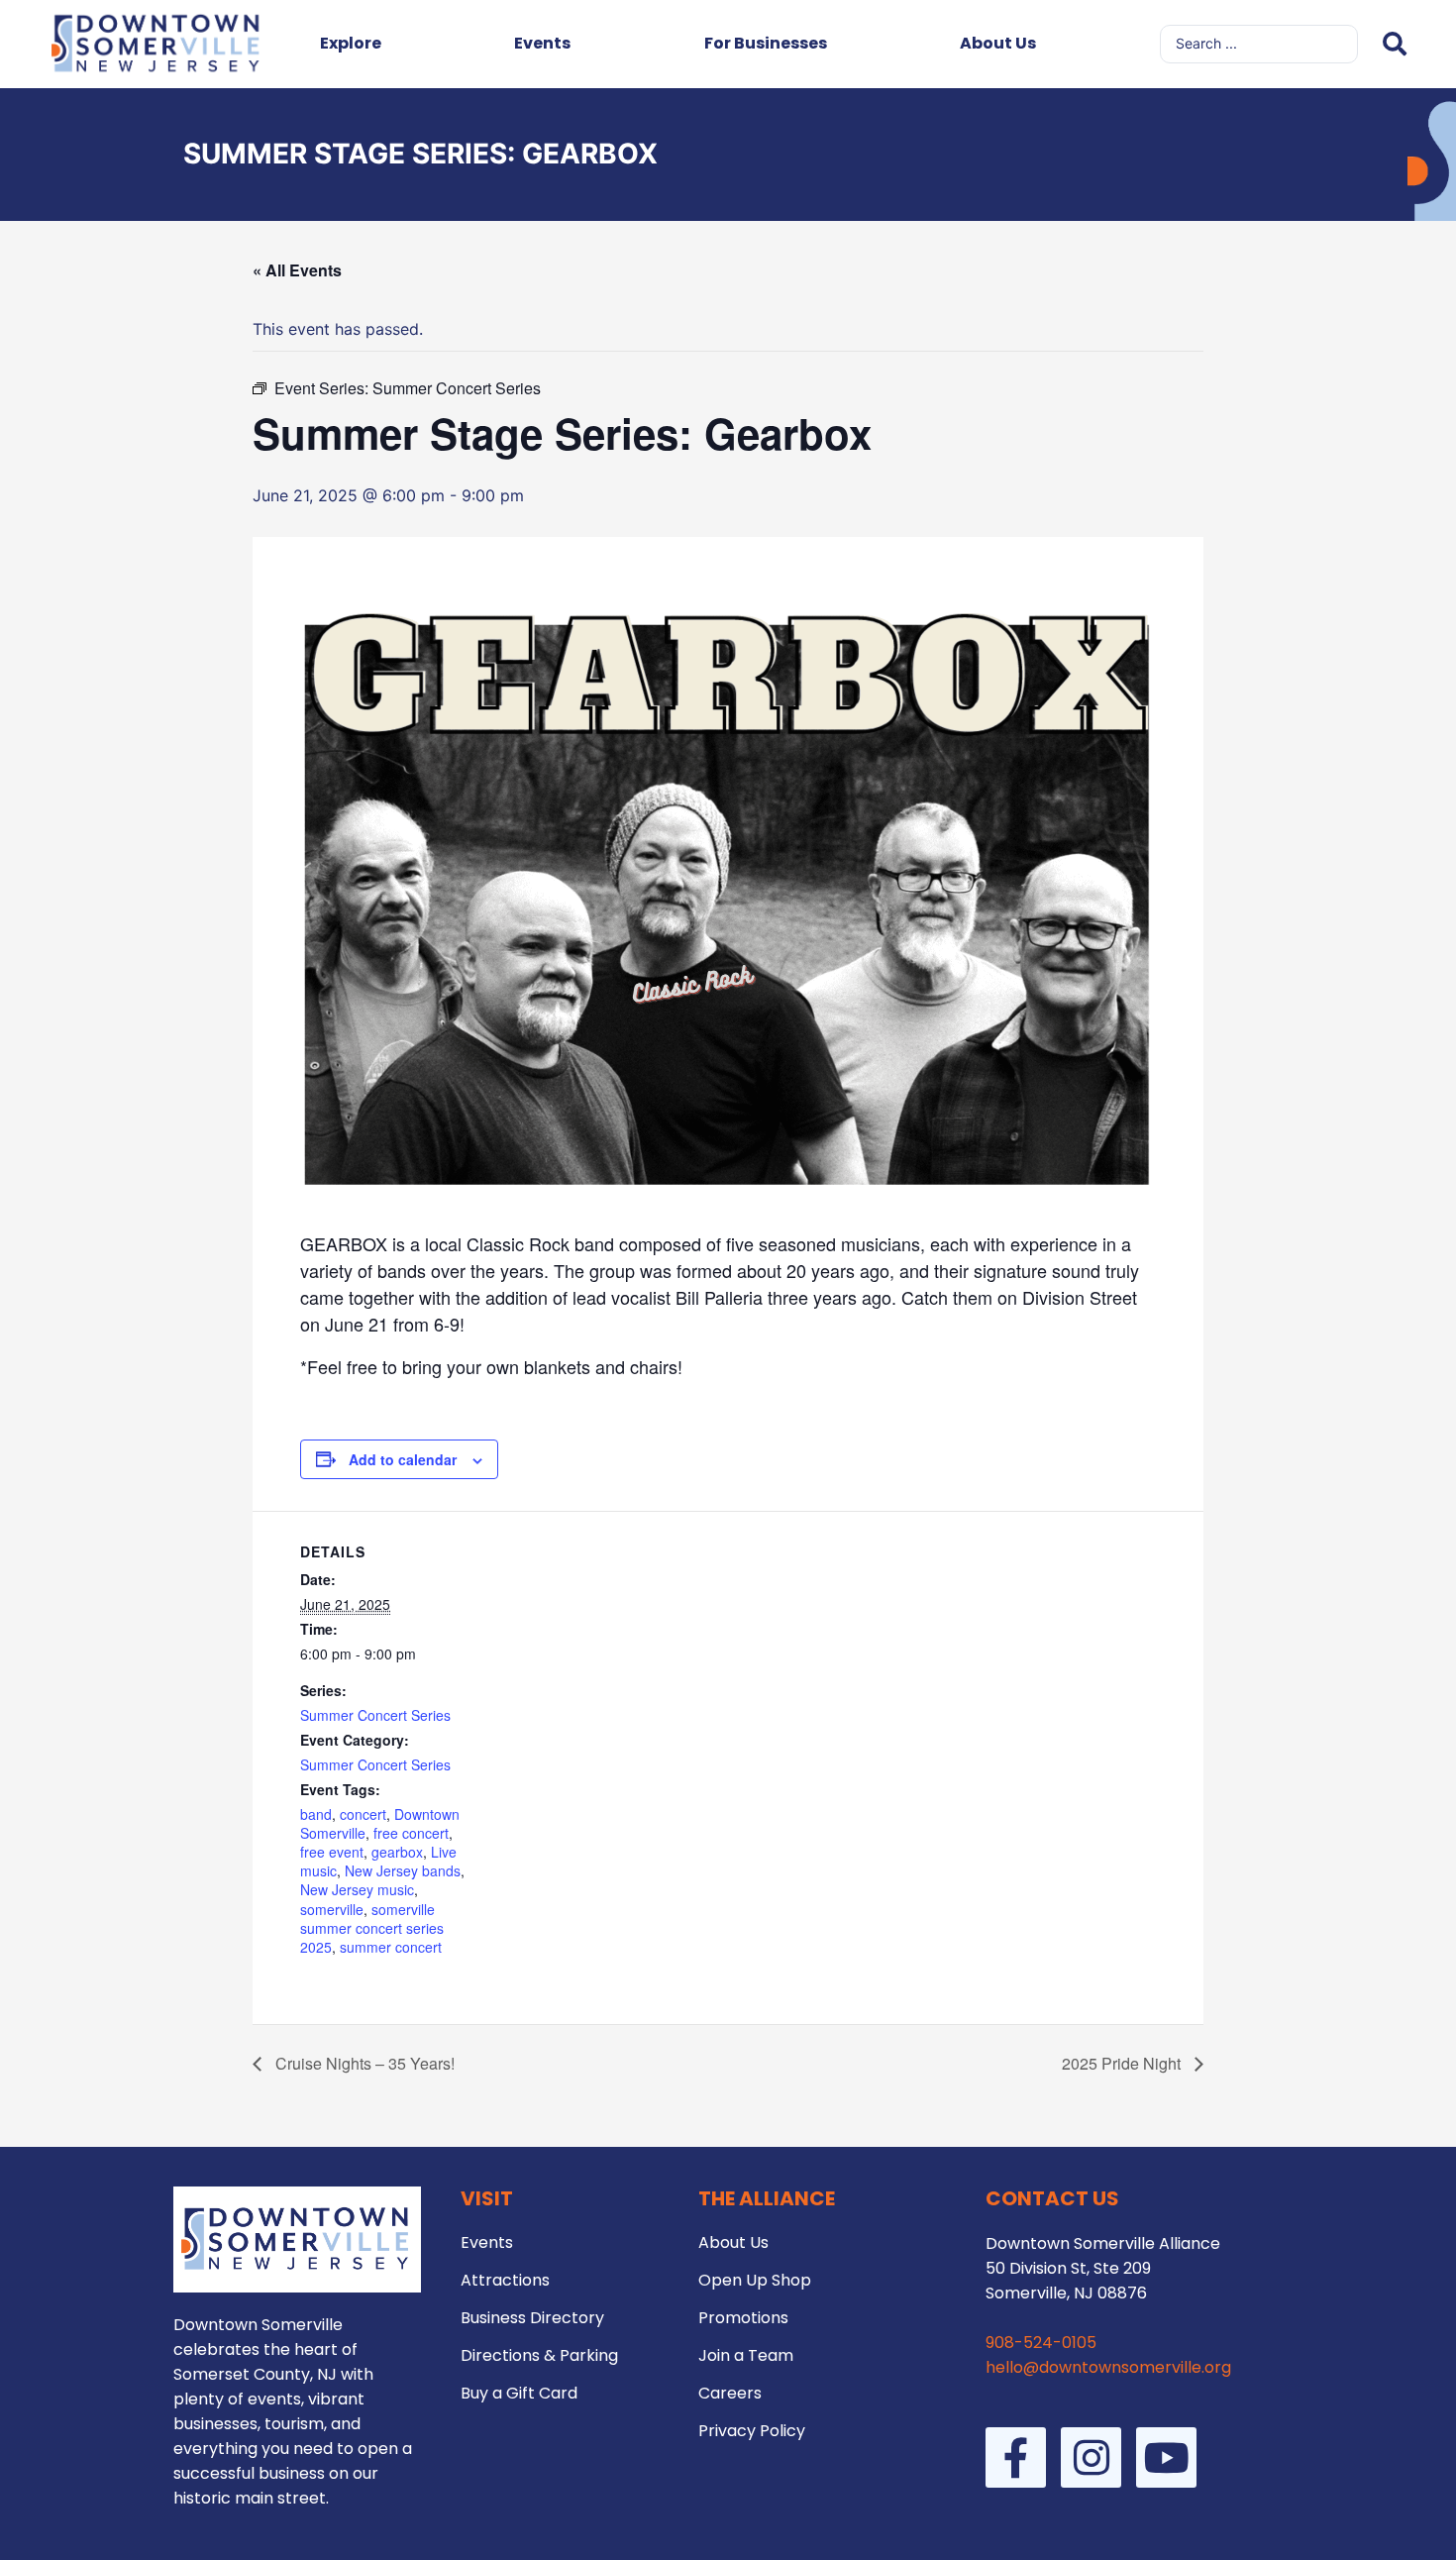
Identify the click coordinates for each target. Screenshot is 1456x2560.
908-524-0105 (1041, 2343)
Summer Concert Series (375, 1715)
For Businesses (766, 43)
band (316, 1814)
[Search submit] (1395, 44)
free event (332, 1852)
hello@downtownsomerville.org (1108, 2367)
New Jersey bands (403, 1870)
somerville (332, 1909)
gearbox (397, 1852)
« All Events (297, 270)
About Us (998, 43)
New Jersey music (357, 1889)
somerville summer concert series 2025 (372, 1928)
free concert (411, 1833)
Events (542, 43)
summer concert (391, 1947)
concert (363, 1814)
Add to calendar (403, 1459)
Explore (351, 43)
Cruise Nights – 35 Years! (363, 2063)
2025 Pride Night (1123, 2063)
